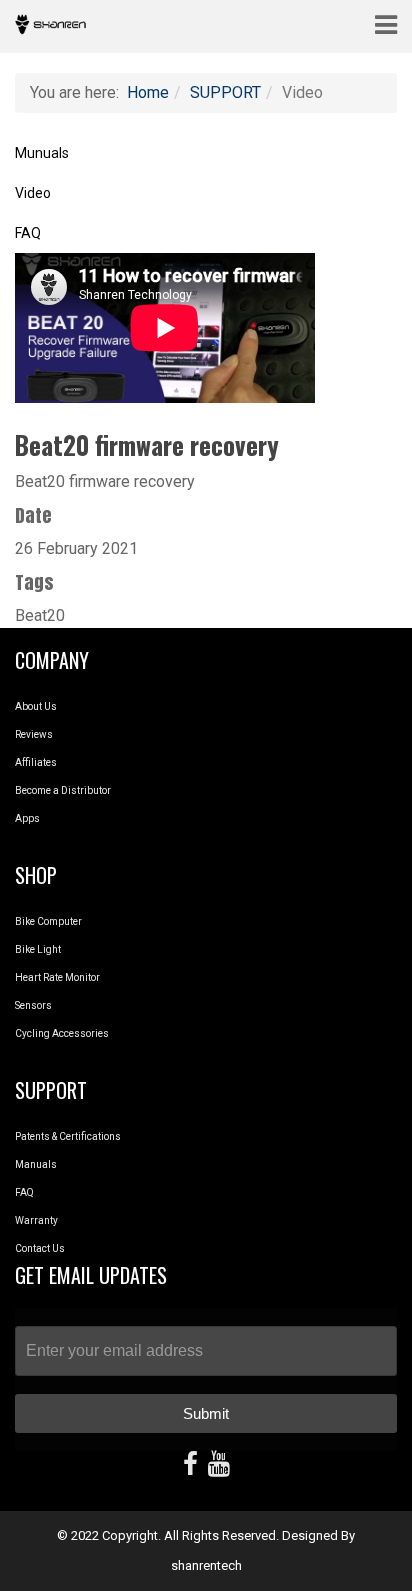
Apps (27, 818)
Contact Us (40, 1248)
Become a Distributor (63, 790)
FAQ (28, 233)
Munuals (42, 153)
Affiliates (36, 762)
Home (148, 92)
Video (33, 193)
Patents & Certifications (68, 1136)
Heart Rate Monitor (57, 977)
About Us (36, 706)
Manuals (36, 1164)
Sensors (33, 1005)
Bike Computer (48, 921)
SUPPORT (225, 92)
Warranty (36, 1220)
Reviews (34, 734)
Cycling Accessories (62, 1033)
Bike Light (38, 949)
